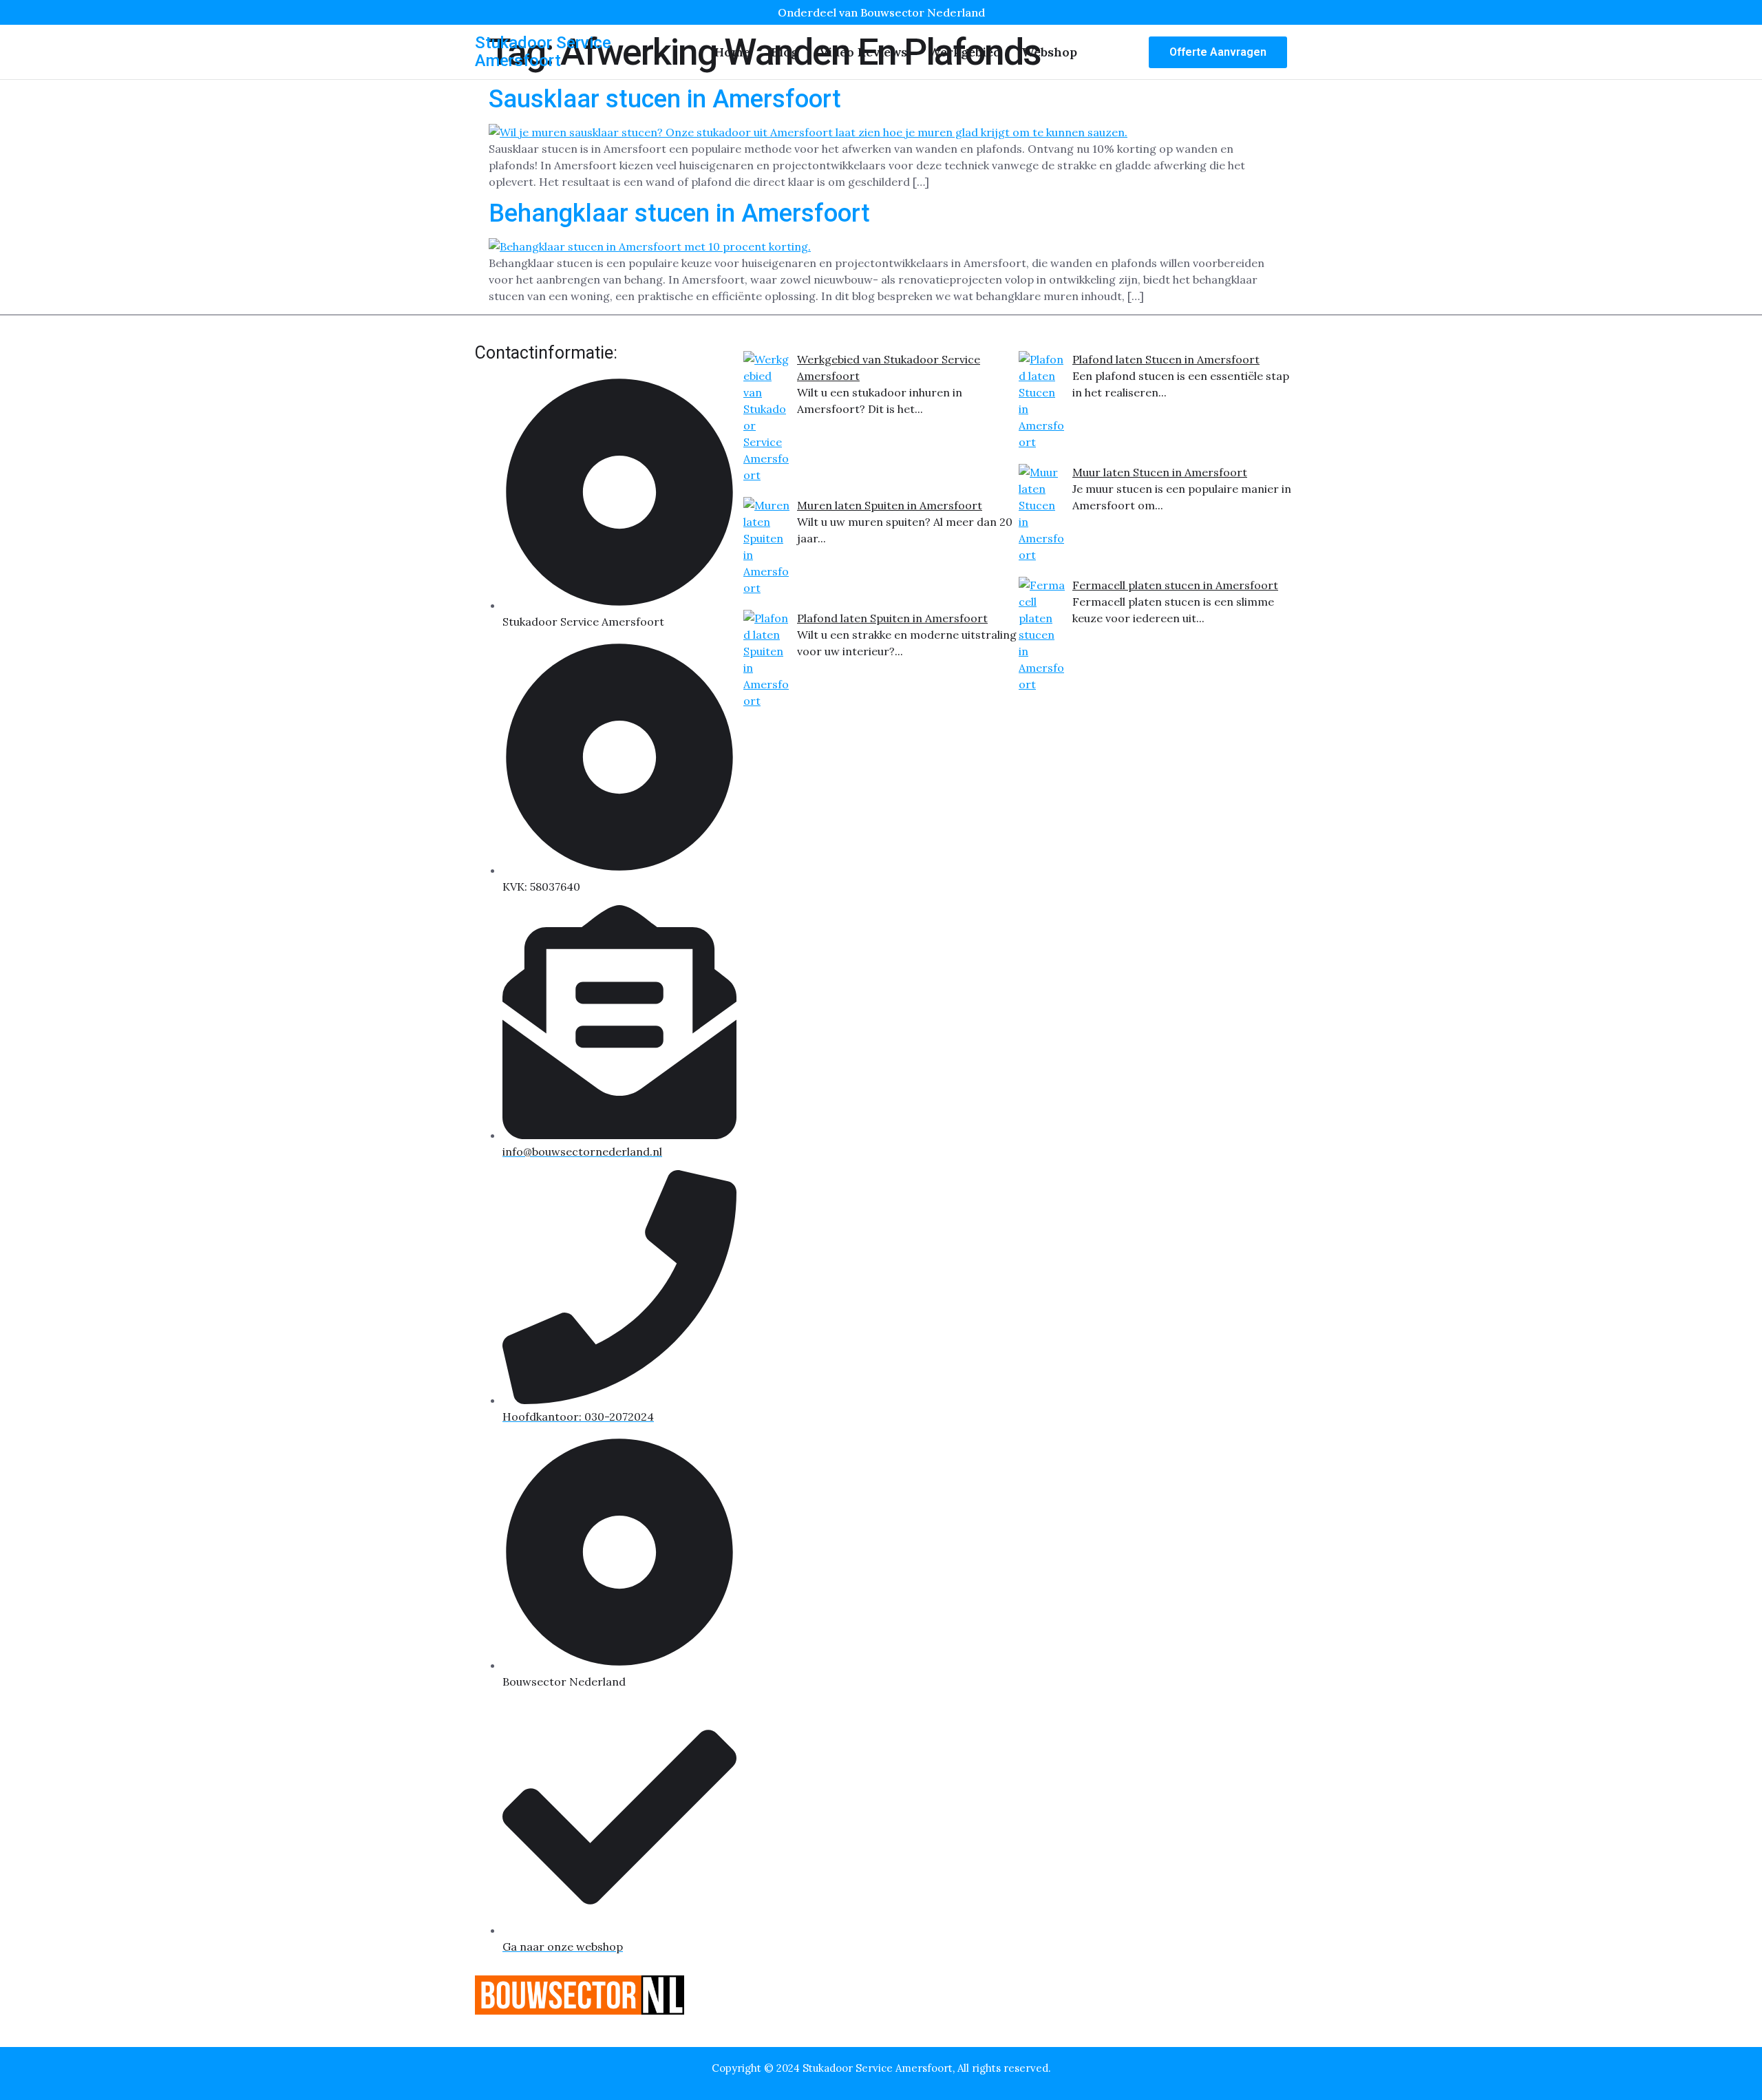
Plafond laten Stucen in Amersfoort (1166, 359)
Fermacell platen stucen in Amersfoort (1175, 585)
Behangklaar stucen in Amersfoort (679, 213)
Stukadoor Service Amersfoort (543, 52)
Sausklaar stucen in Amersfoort (665, 99)
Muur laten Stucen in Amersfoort (1160, 472)
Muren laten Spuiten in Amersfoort (890, 505)
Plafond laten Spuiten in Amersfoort (892, 618)
